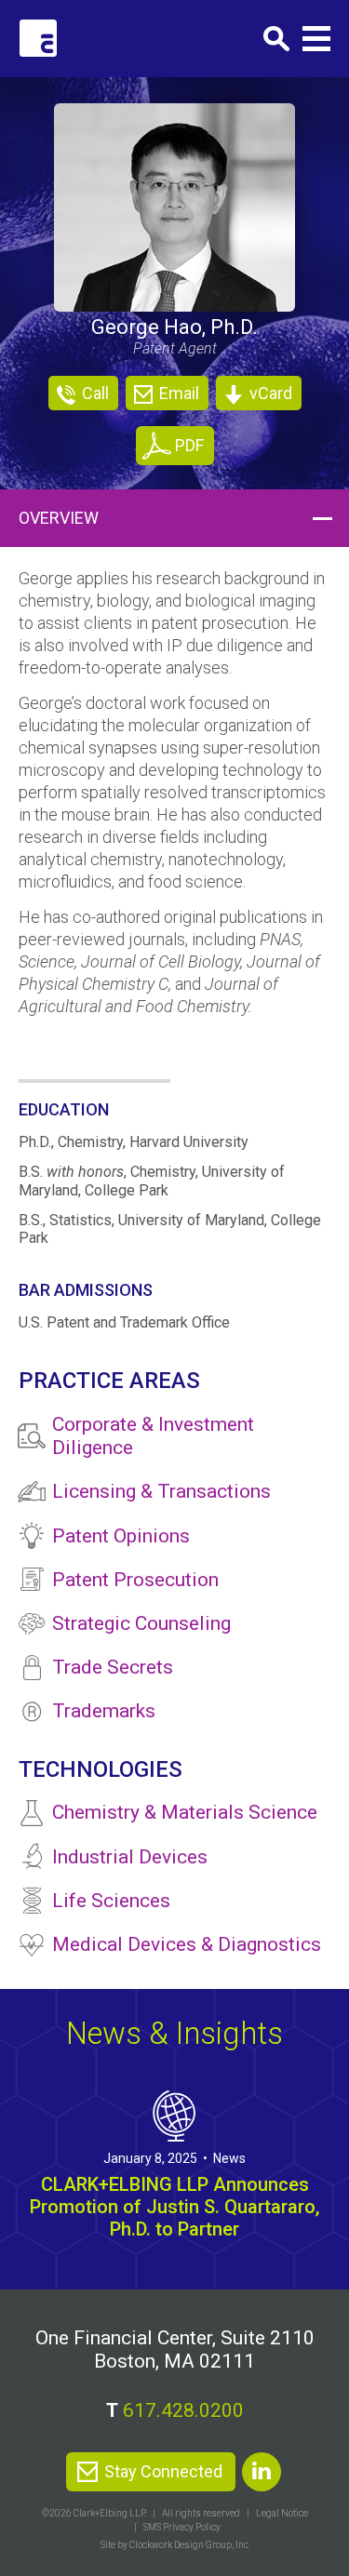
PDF (189, 445)
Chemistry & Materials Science (185, 1812)
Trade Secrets (113, 1667)
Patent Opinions (121, 1536)
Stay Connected (163, 2471)
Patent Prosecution (135, 1580)
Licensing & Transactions (161, 1491)
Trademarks (104, 1711)
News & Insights (174, 2033)
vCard (269, 393)
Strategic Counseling (141, 1623)
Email (177, 393)
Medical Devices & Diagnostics (187, 1944)
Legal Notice (282, 2513)
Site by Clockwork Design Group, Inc (174, 2545)
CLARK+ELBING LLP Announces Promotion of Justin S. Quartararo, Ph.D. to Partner (174, 2207)
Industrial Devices (130, 1857)
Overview (59, 518)
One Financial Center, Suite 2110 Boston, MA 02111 (175, 2349)
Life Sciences (111, 1901)
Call (94, 393)
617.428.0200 (183, 2410)
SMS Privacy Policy (182, 2527)
